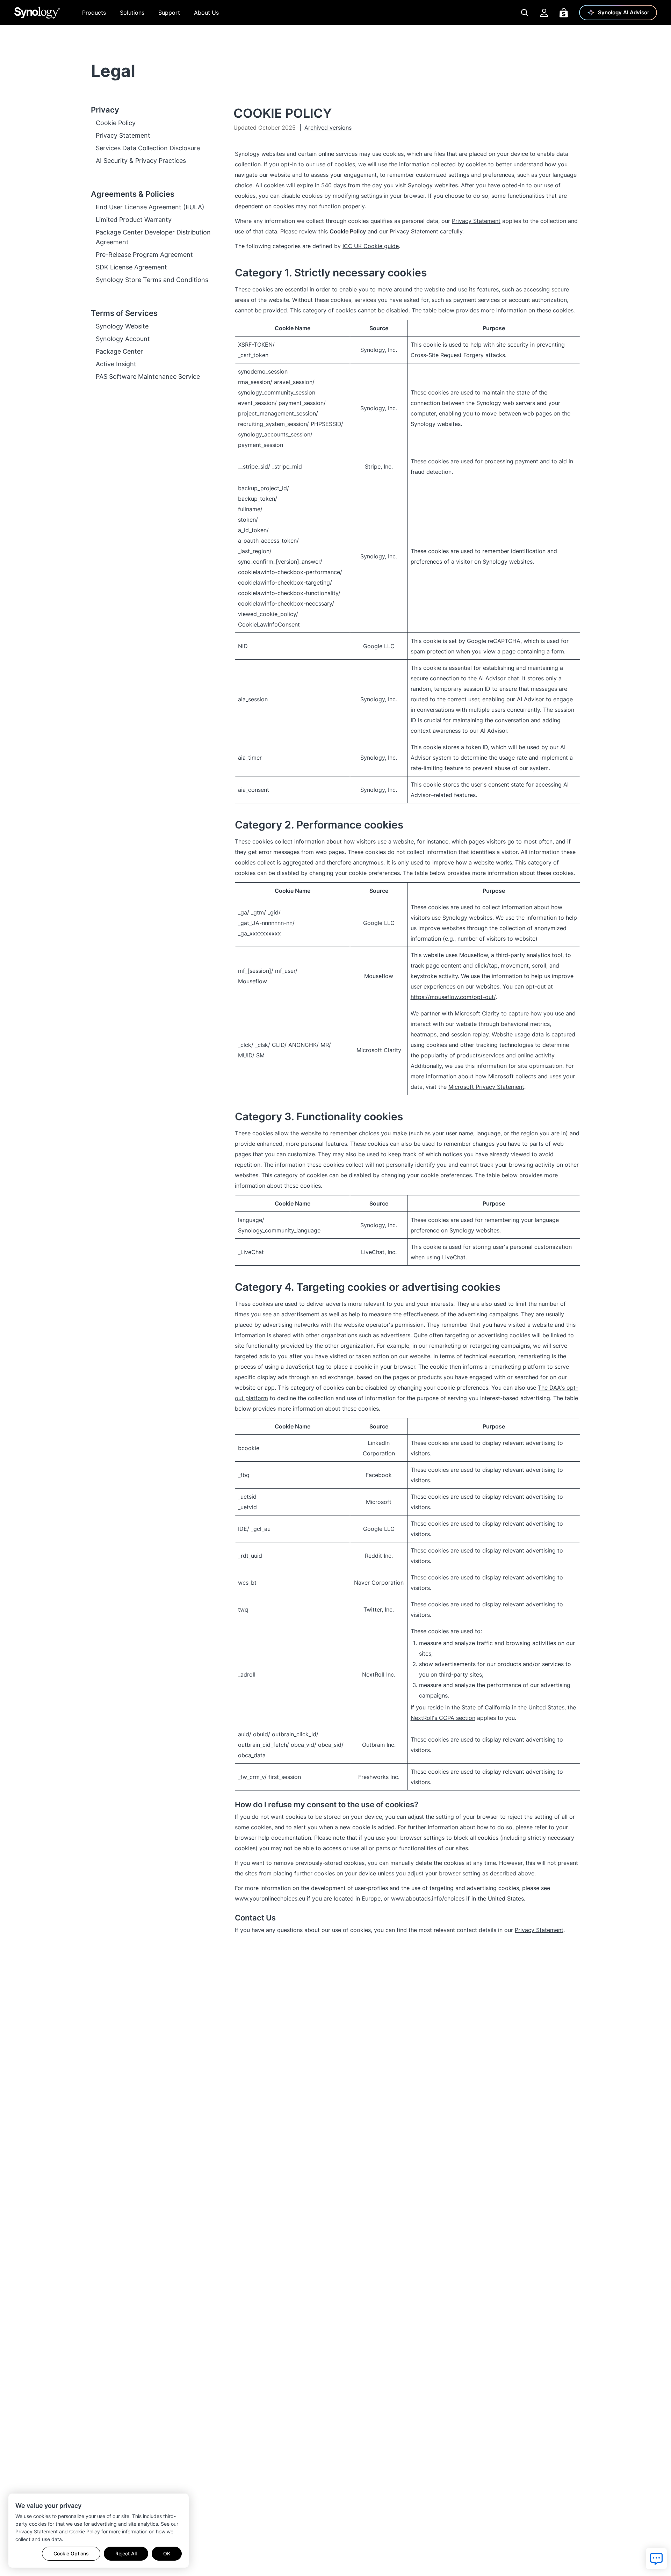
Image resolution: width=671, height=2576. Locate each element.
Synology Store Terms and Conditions (152, 280)
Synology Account (123, 339)
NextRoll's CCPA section (443, 1718)
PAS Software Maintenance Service (148, 377)
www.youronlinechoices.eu (270, 1898)
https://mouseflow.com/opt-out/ (453, 997)
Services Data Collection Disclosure (148, 148)
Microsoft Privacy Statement (486, 1087)
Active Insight (116, 364)
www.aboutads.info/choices (428, 1898)
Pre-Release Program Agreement (144, 255)
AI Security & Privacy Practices (141, 161)
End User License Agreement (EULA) (150, 207)
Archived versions (328, 128)
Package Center (119, 351)
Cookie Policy (85, 2531)
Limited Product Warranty (134, 220)
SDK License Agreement (131, 267)
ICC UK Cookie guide (371, 246)
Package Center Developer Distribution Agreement (153, 237)
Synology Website (122, 326)
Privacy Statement (37, 2531)
